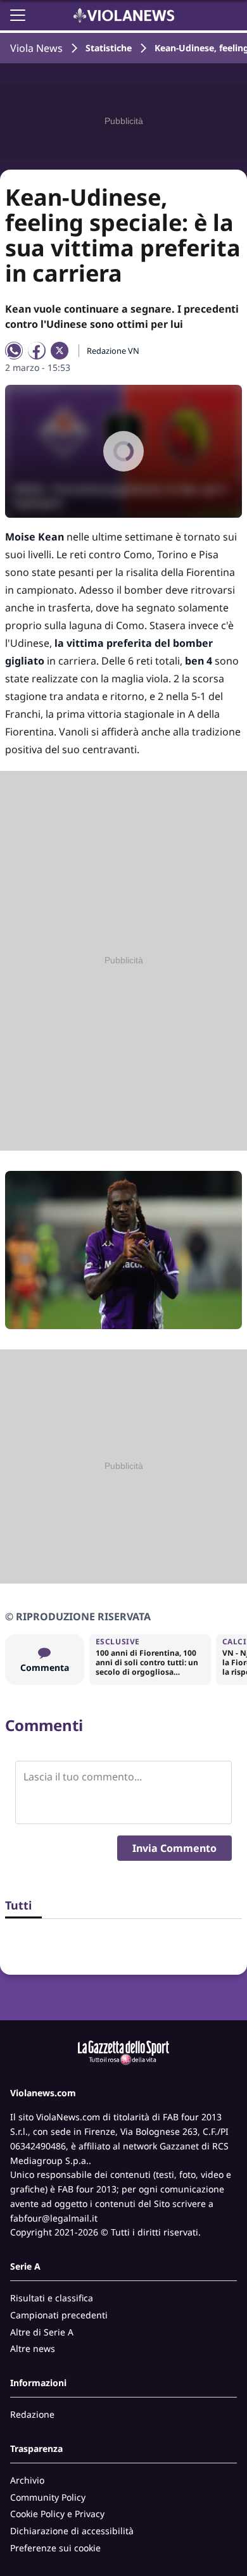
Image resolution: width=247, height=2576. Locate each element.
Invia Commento (174, 1848)
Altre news (33, 2348)
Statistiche (109, 48)
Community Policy (48, 2497)
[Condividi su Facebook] (37, 351)
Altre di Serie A (42, 2332)
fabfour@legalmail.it (54, 2218)
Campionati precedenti (59, 2315)
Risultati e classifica (52, 2298)
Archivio (27, 2480)
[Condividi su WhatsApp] (14, 351)
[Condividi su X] (60, 351)
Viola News (36, 48)
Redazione (32, 2414)
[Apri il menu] (18, 15)
